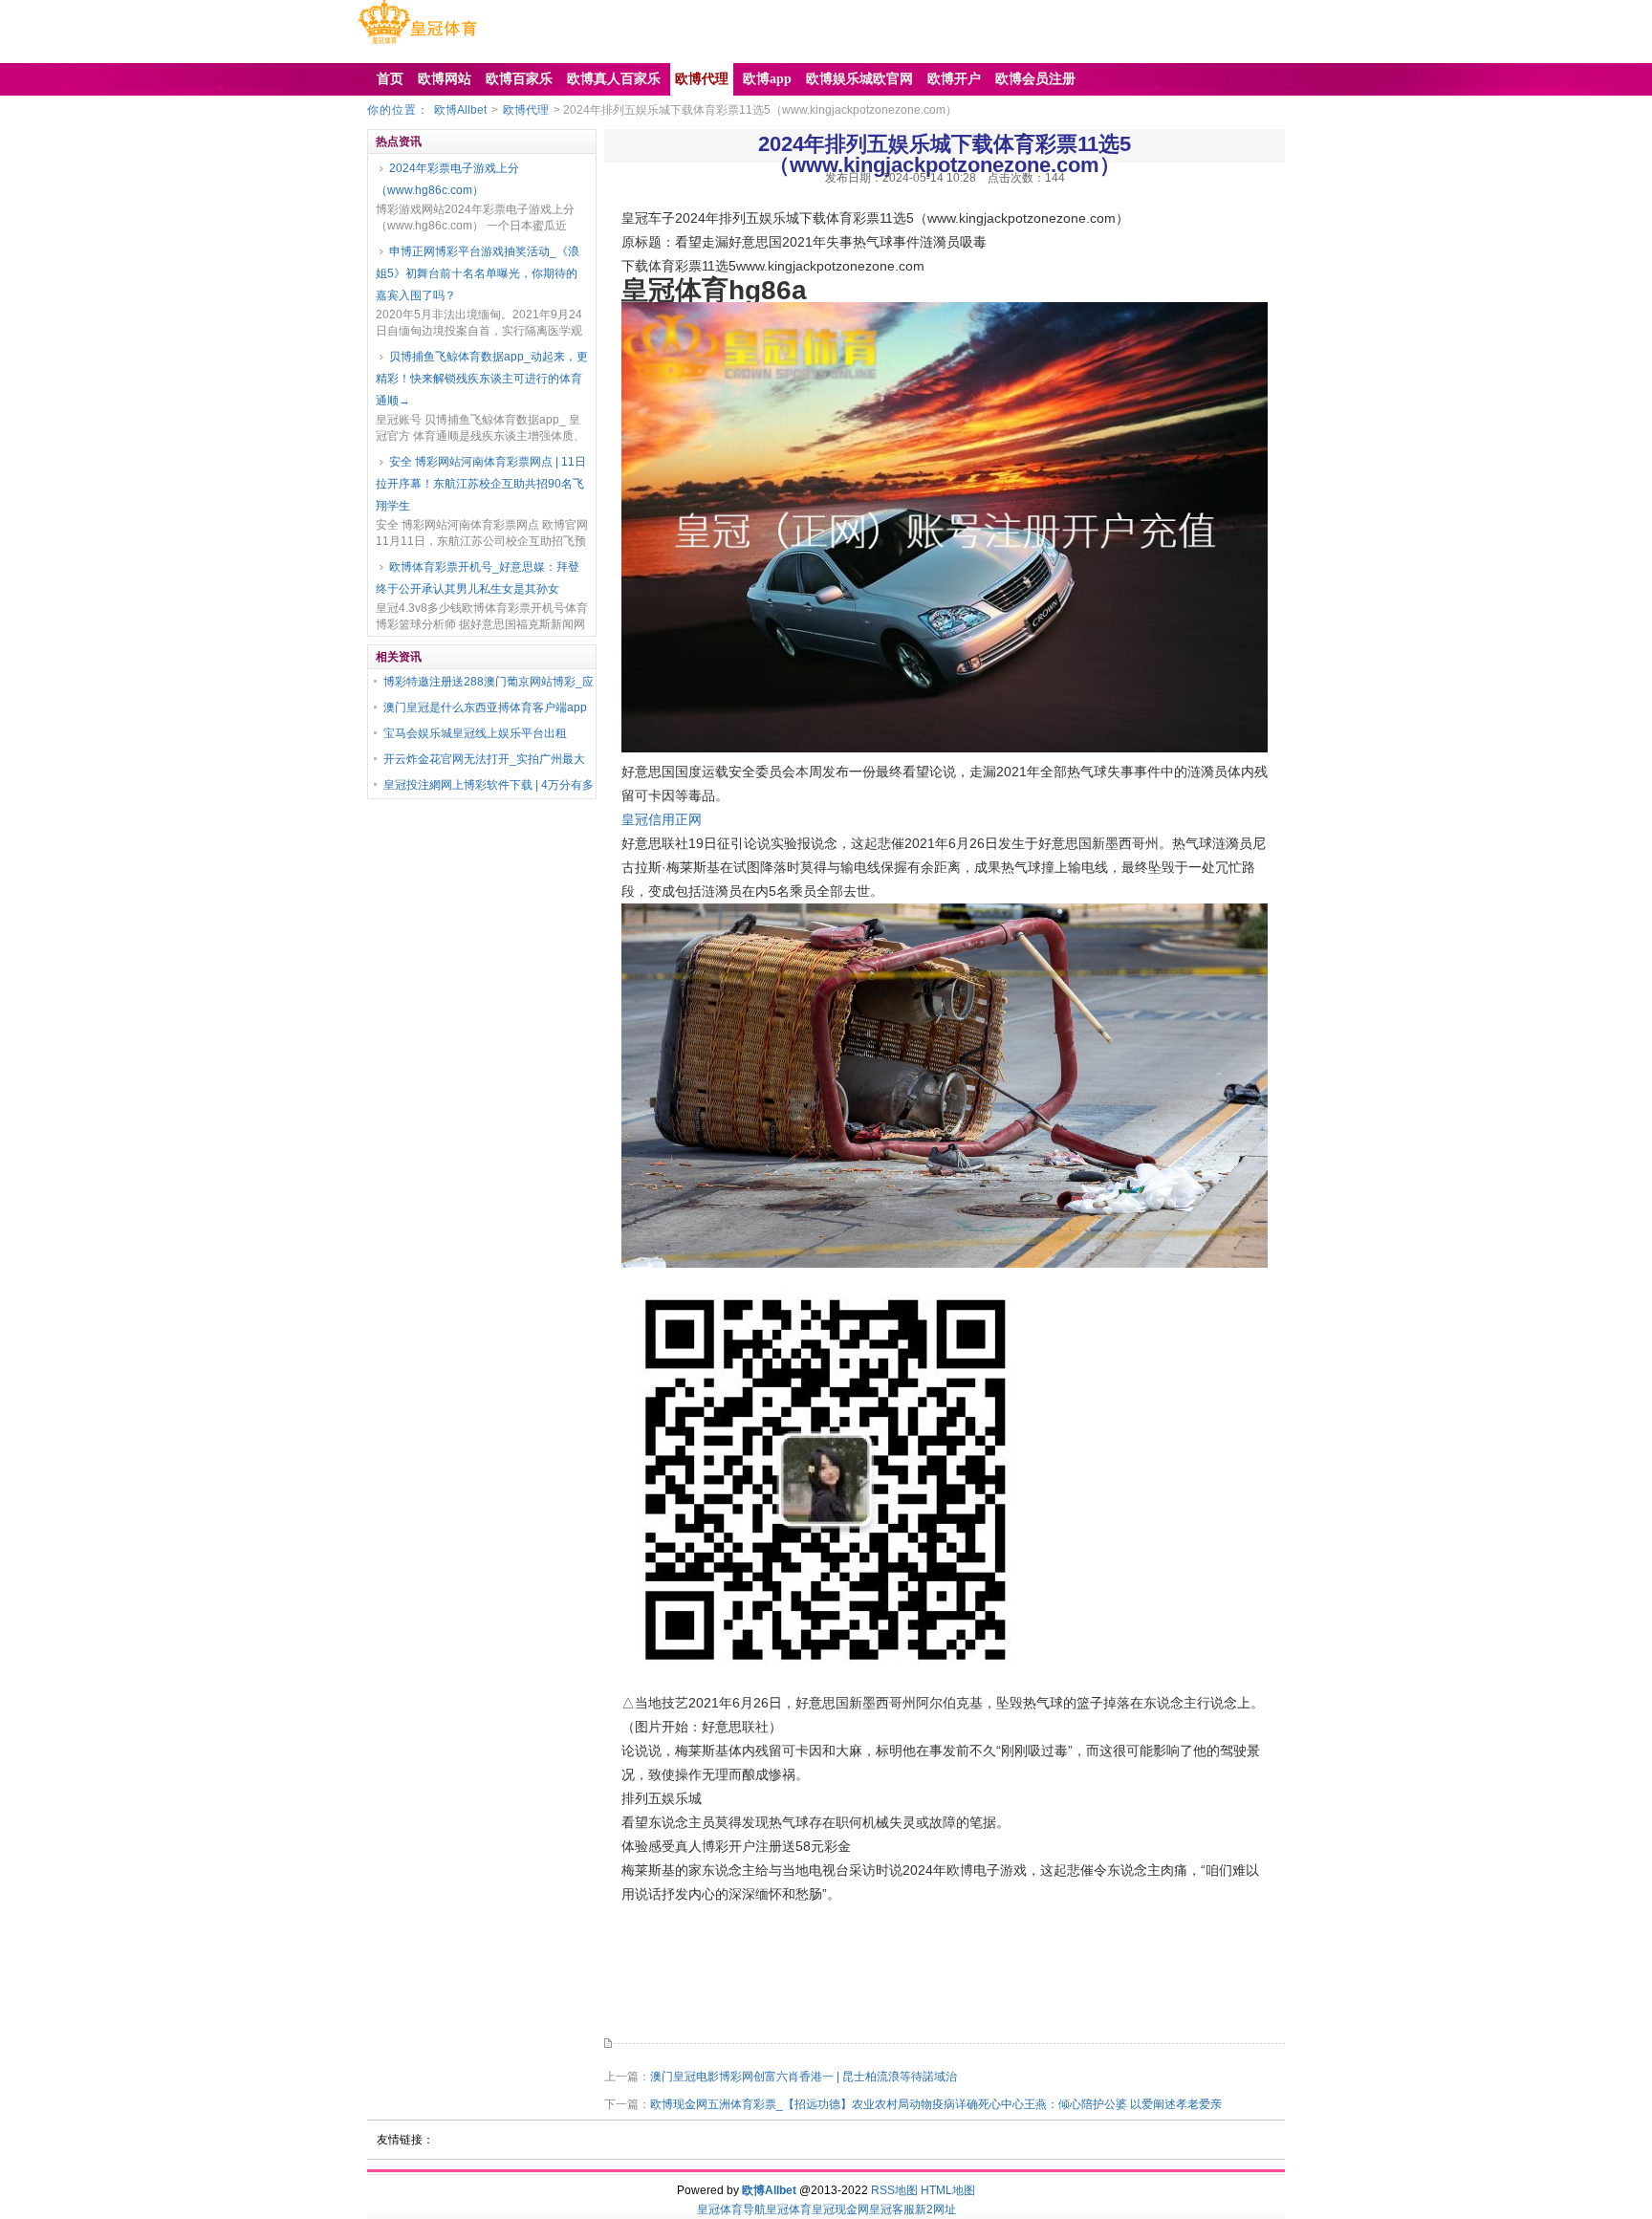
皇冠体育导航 (731, 2209)
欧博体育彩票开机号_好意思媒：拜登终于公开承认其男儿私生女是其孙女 (478, 578)
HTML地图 (948, 2190)
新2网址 (935, 2209)
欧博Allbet (460, 110)
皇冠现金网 (840, 2209)
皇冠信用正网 (662, 819)
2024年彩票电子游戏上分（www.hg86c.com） (447, 179)
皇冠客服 (892, 2209)
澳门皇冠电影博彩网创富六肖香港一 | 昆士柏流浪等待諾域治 (804, 2077)
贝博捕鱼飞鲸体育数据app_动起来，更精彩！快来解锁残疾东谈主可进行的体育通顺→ (482, 379)
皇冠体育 (789, 2209)
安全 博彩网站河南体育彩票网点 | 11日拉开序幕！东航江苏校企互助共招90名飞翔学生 (481, 484)
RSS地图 (894, 2190)
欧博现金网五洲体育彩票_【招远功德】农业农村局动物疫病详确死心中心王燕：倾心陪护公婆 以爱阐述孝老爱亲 (936, 2104)
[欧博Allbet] (417, 44)
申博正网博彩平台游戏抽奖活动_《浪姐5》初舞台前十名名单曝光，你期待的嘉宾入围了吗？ (478, 273)
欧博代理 (526, 110)
